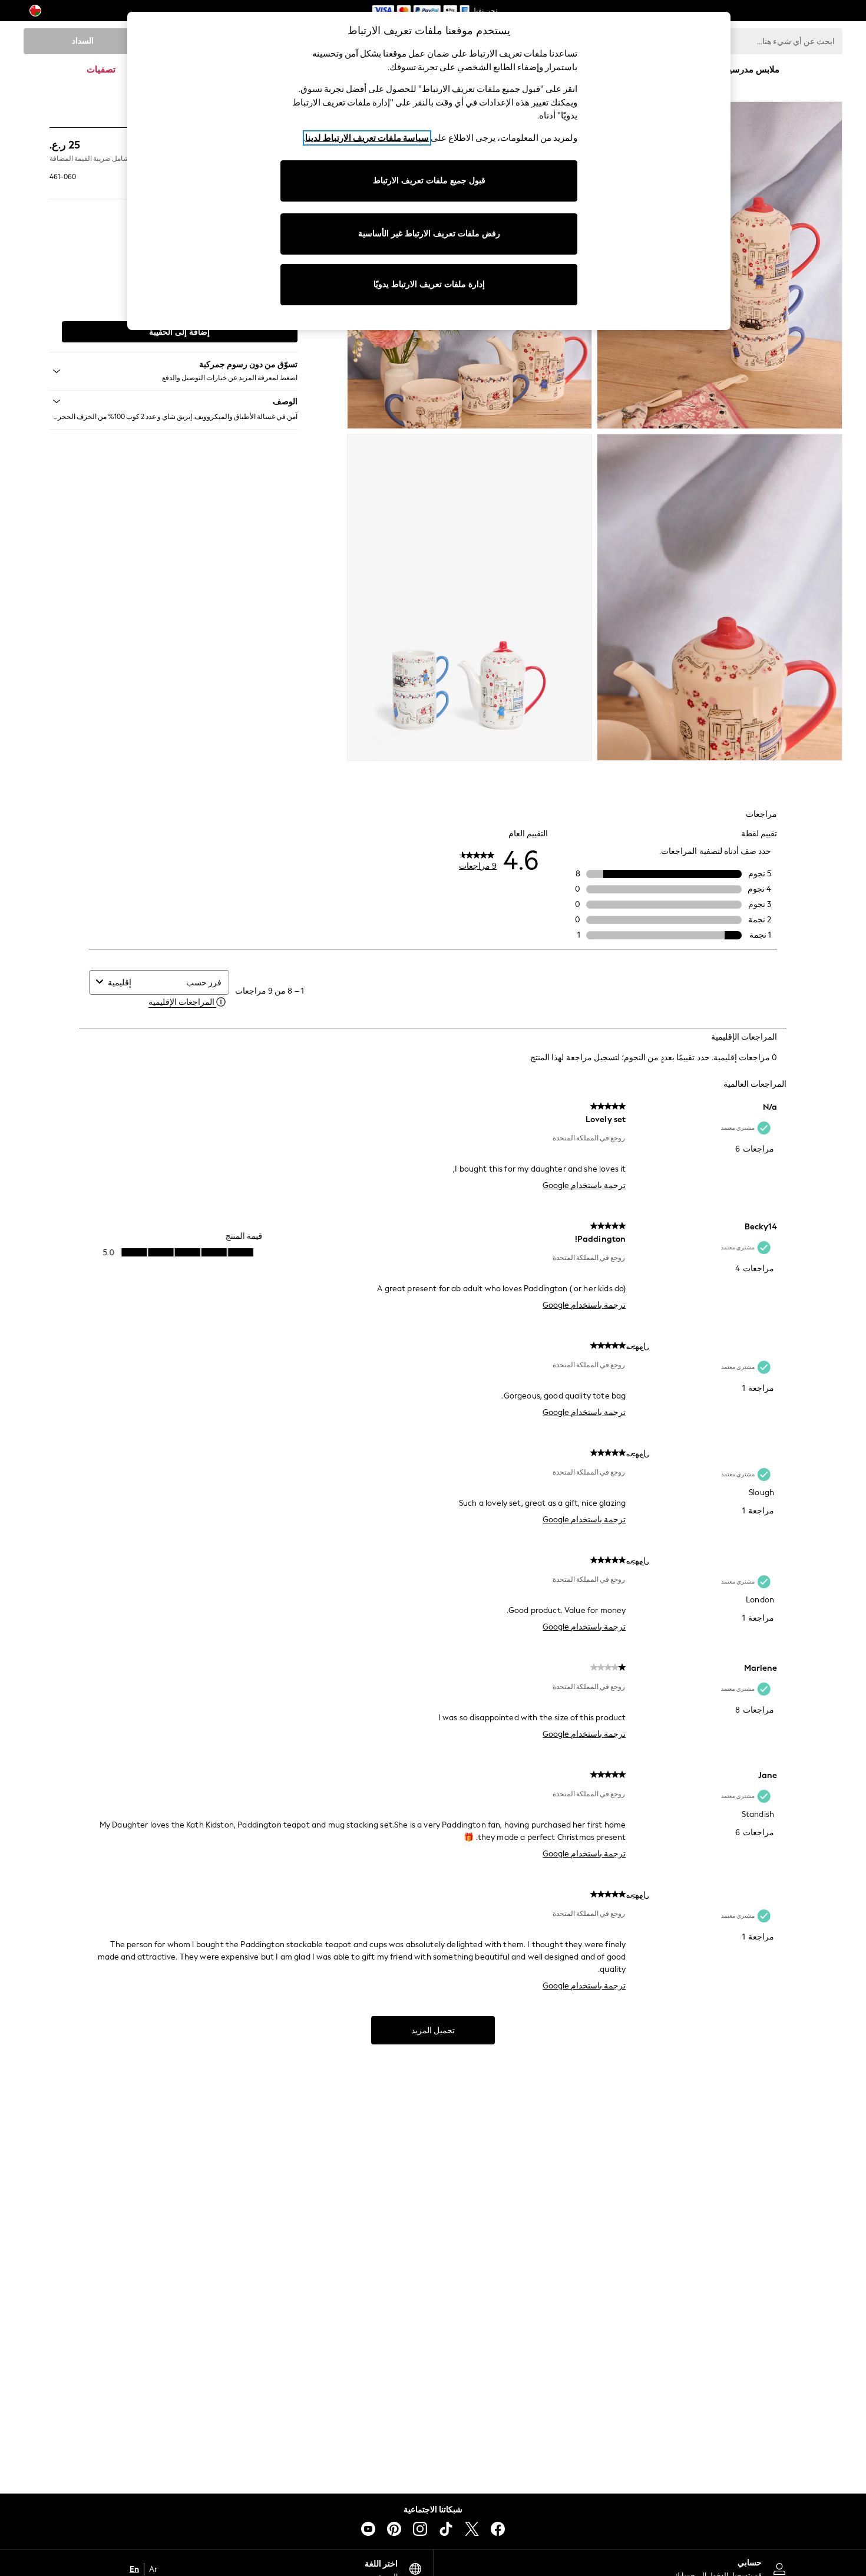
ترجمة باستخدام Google (584, 1185)
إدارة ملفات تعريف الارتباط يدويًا (429, 284)
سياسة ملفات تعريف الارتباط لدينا (367, 138)
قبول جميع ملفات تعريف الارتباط (429, 181)
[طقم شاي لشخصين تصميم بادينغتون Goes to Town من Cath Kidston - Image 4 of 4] (470, 598)
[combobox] (144, 983)
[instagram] (420, 2529)
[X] (472, 2529)
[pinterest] (394, 2529)
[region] (429, 171)
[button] (173, 401)
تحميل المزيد (433, 2031)
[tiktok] (446, 2529)
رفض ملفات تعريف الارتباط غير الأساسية (429, 234)
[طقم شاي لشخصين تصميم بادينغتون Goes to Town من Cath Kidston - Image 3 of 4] (720, 598)
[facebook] (498, 2529)
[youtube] (368, 2529)
